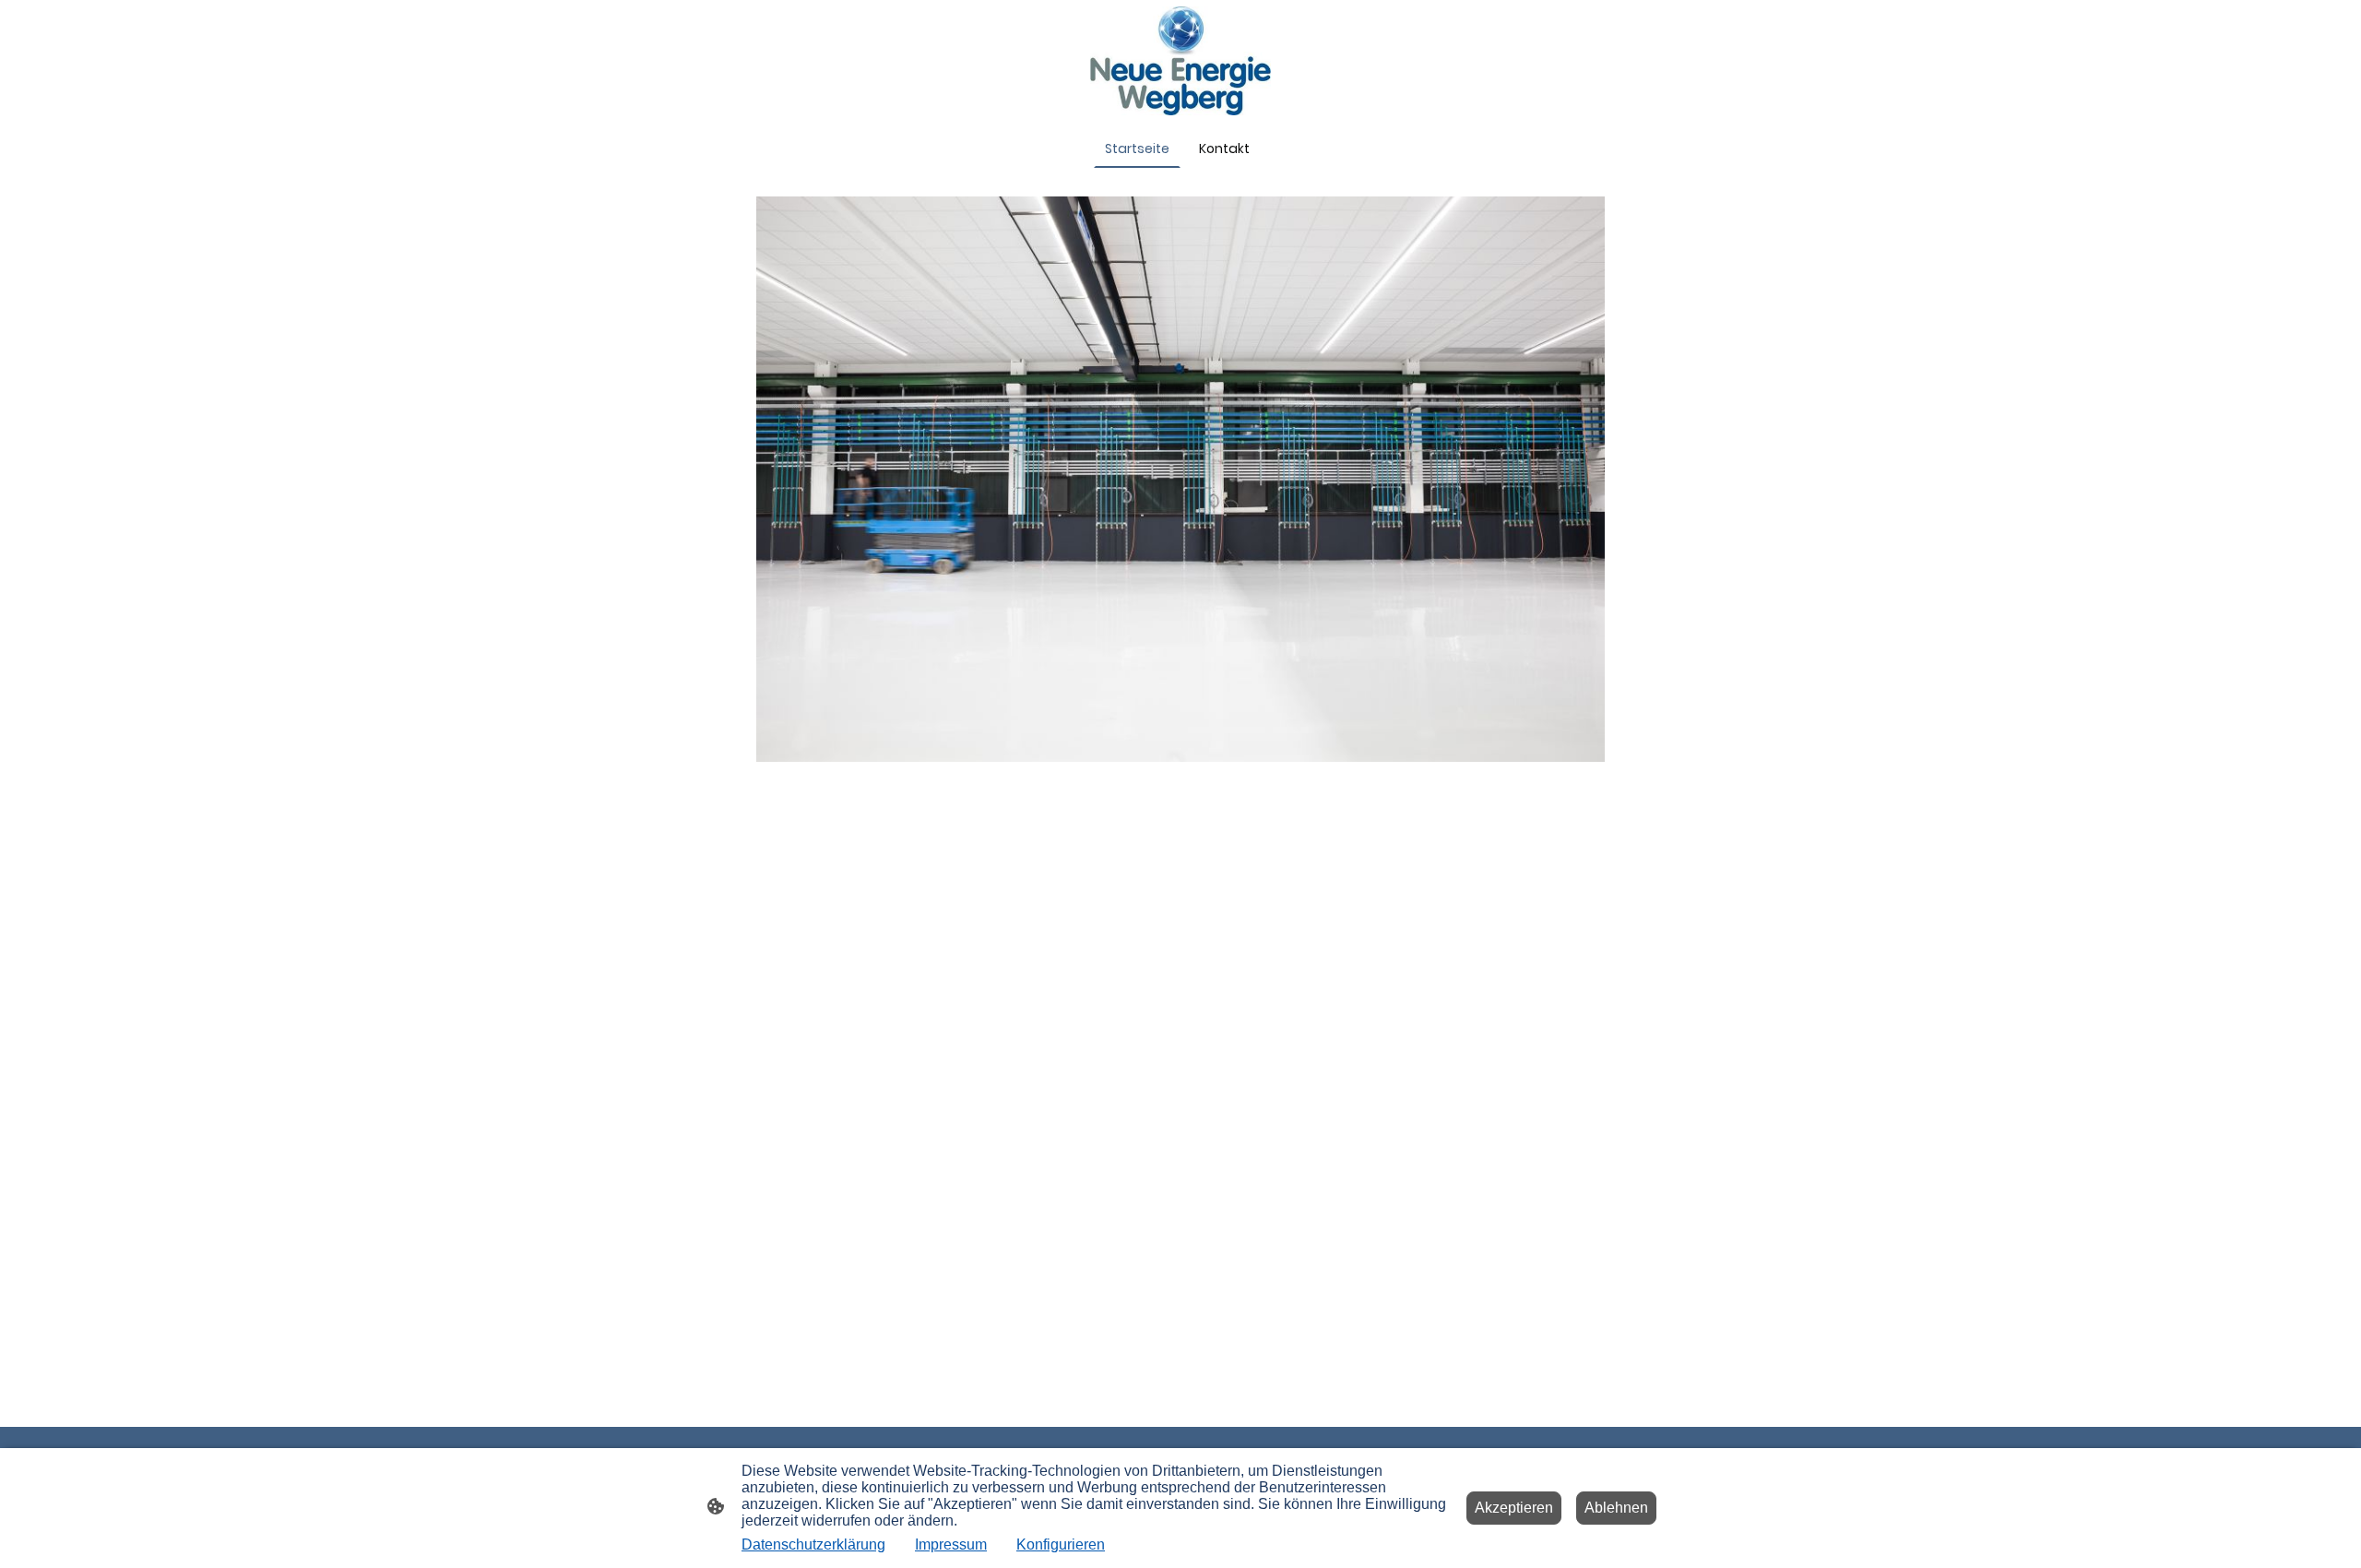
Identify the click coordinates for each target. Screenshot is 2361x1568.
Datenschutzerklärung (813, 1544)
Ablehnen (1616, 1508)
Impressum (951, 1544)
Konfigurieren (1061, 1544)
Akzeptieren (1514, 1508)
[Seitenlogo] (1181, 61)
